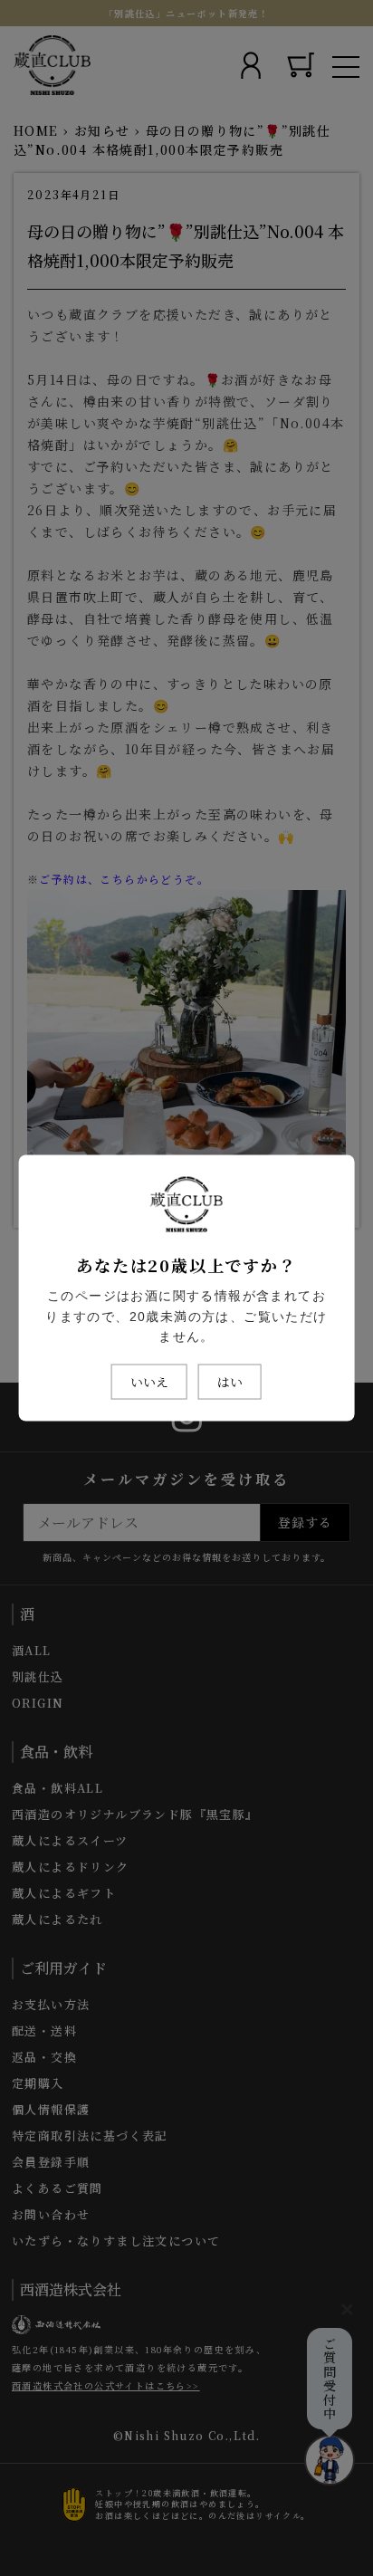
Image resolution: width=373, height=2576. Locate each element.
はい (230, 1382)
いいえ (149, 1382)
